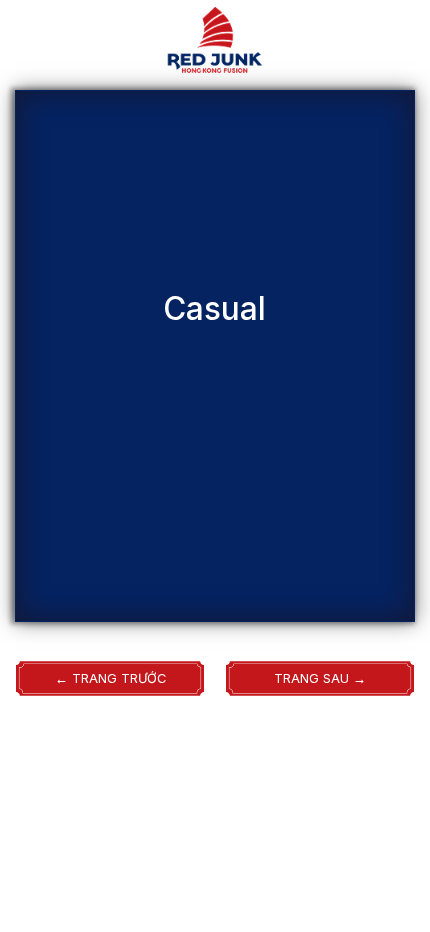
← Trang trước (110, 678)
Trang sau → (320, 678)
